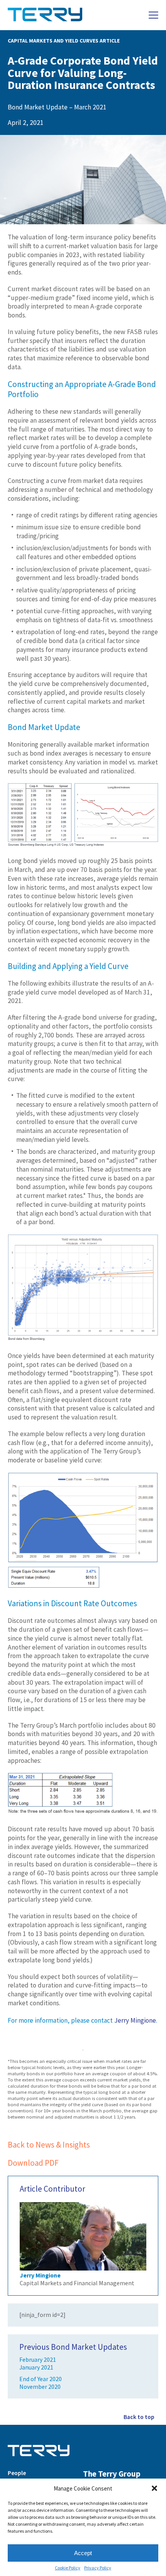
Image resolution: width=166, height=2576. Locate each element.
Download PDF (33, 2163)
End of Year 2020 (41, 2379)
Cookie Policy (68, 2568)
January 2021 (36, 2367)
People (17, 2473)
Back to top (139, 2417)
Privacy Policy (98, 2568)
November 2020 (40, 2387)
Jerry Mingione (135, 2020)
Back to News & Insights (49, 2145)
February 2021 (38, 2360)
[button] (154, 2488)
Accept (83, 2553)
